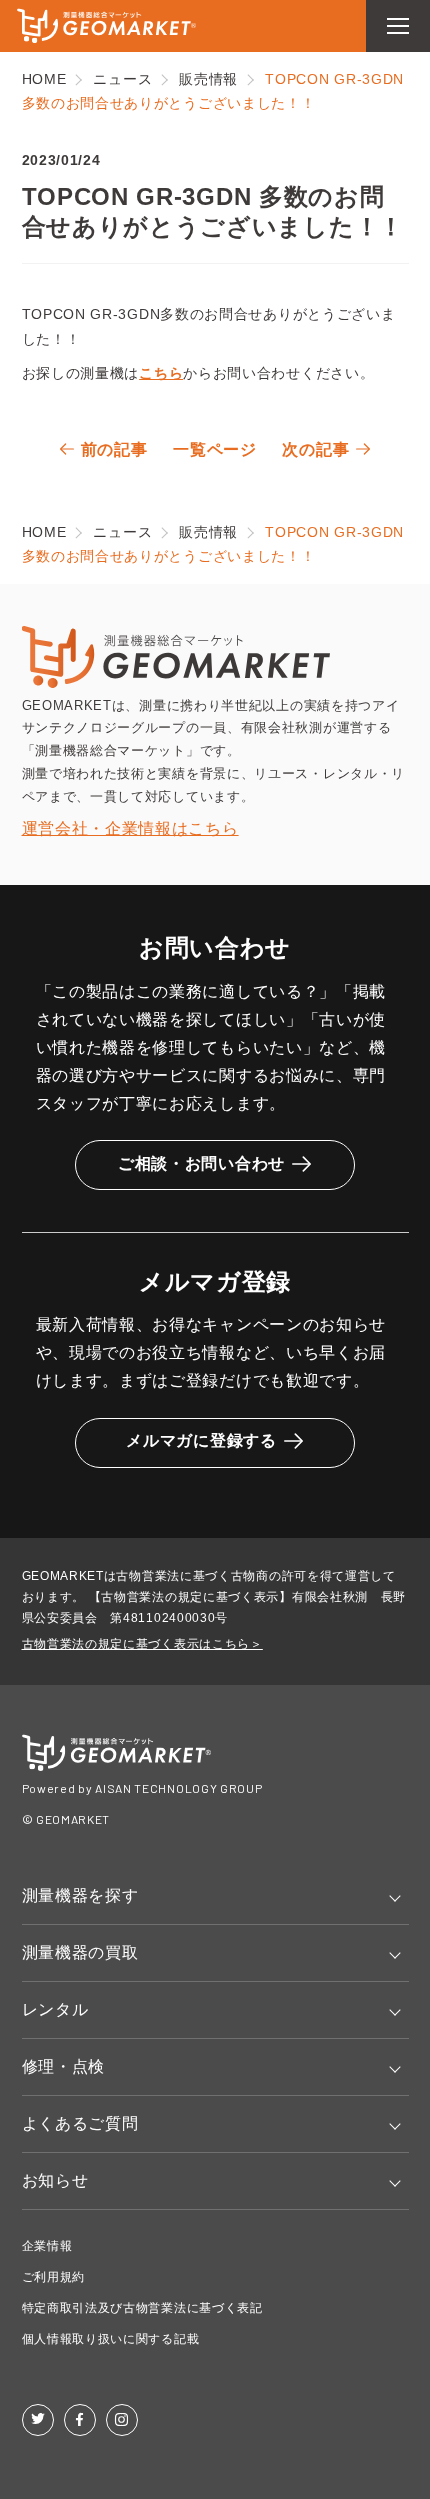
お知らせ (55, 2180)
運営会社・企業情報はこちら (130, 828)
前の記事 (114, 449)
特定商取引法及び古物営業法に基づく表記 (142, 2308)
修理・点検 (64, 2066)
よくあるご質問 (80, 2123)
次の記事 (315, 449)
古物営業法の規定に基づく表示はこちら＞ (142, 1644)
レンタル (55, 2009)
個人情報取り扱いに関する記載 (111, 2339)
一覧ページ (215, 449)
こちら (161, 373)
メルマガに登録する (201, 1440)
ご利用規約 (54, 2277)
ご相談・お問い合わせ (201, 1163)
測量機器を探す (80, 1895)
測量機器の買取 (80, 1952)
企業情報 (47, 2246)
